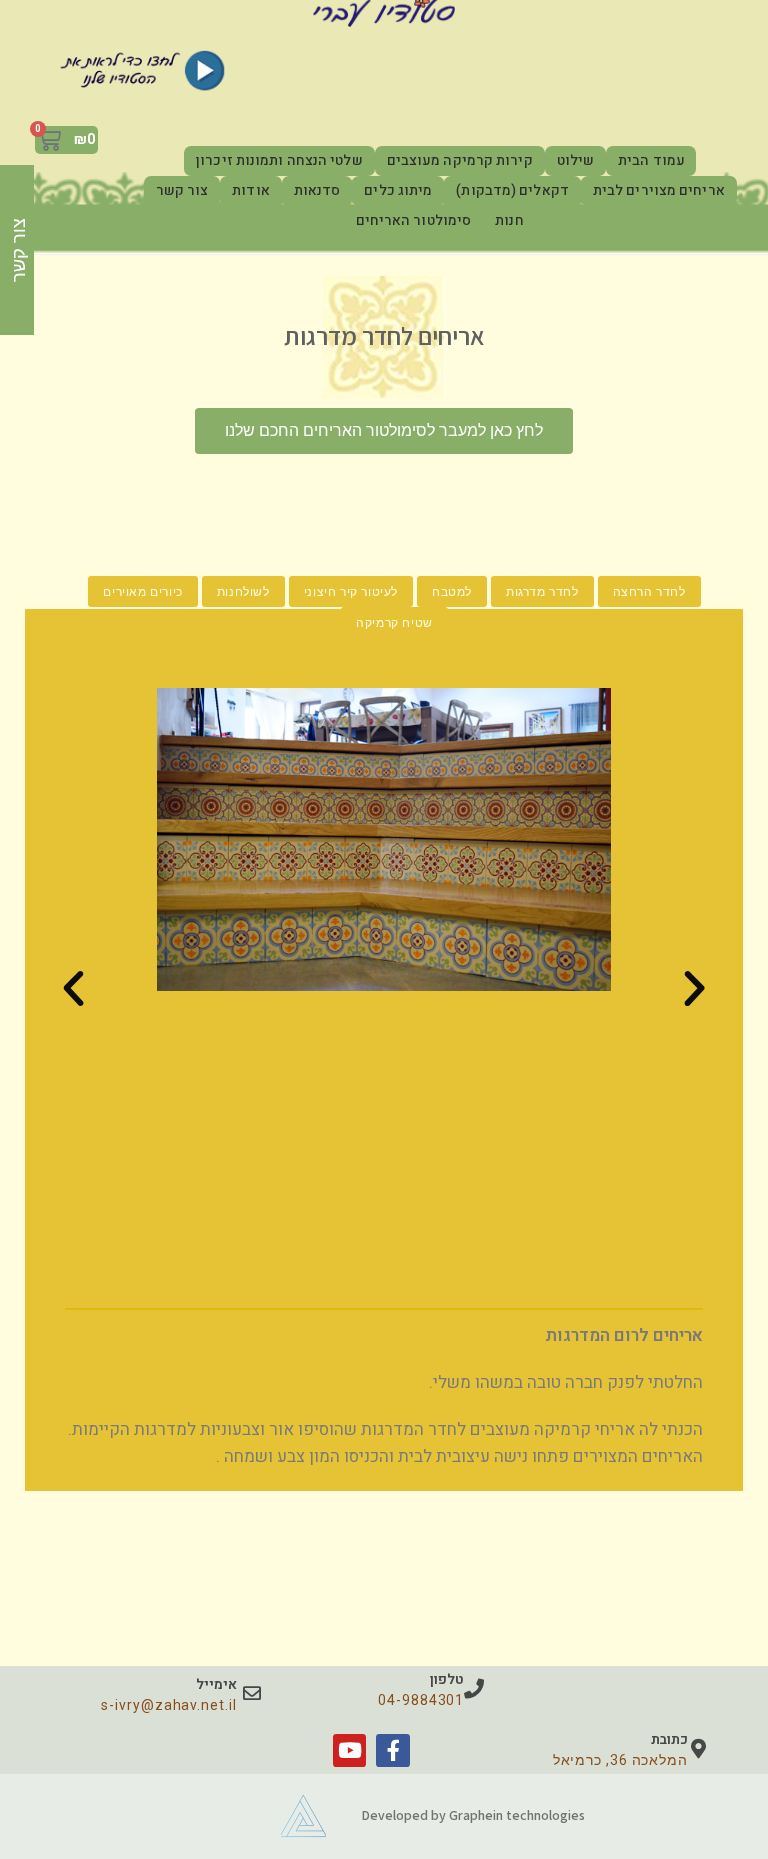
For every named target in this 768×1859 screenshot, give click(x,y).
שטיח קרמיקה (394, 622)
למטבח (452, 591)
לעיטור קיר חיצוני (351, 591)
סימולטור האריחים (414, 220)
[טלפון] (474, 1689)
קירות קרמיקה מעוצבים (460, 160)
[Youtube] (350, 1751)
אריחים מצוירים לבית (659, 190)
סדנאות (317, 190)
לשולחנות (243, 591)
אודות (251, 190)
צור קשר (182, 190)
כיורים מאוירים (142, 591)
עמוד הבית (651, 160)
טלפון (447, 1679)
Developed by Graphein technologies (473, 1815)
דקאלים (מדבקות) (512, 190)
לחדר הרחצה (649, 591)
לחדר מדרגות (542, 591)
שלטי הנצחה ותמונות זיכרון (279, 160)
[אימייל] (252, 1693)
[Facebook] (393, 1751)
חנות (509, 220)
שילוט (576, 160)
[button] (73, 987)
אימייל (216, 1684)
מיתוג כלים (398, 190)
